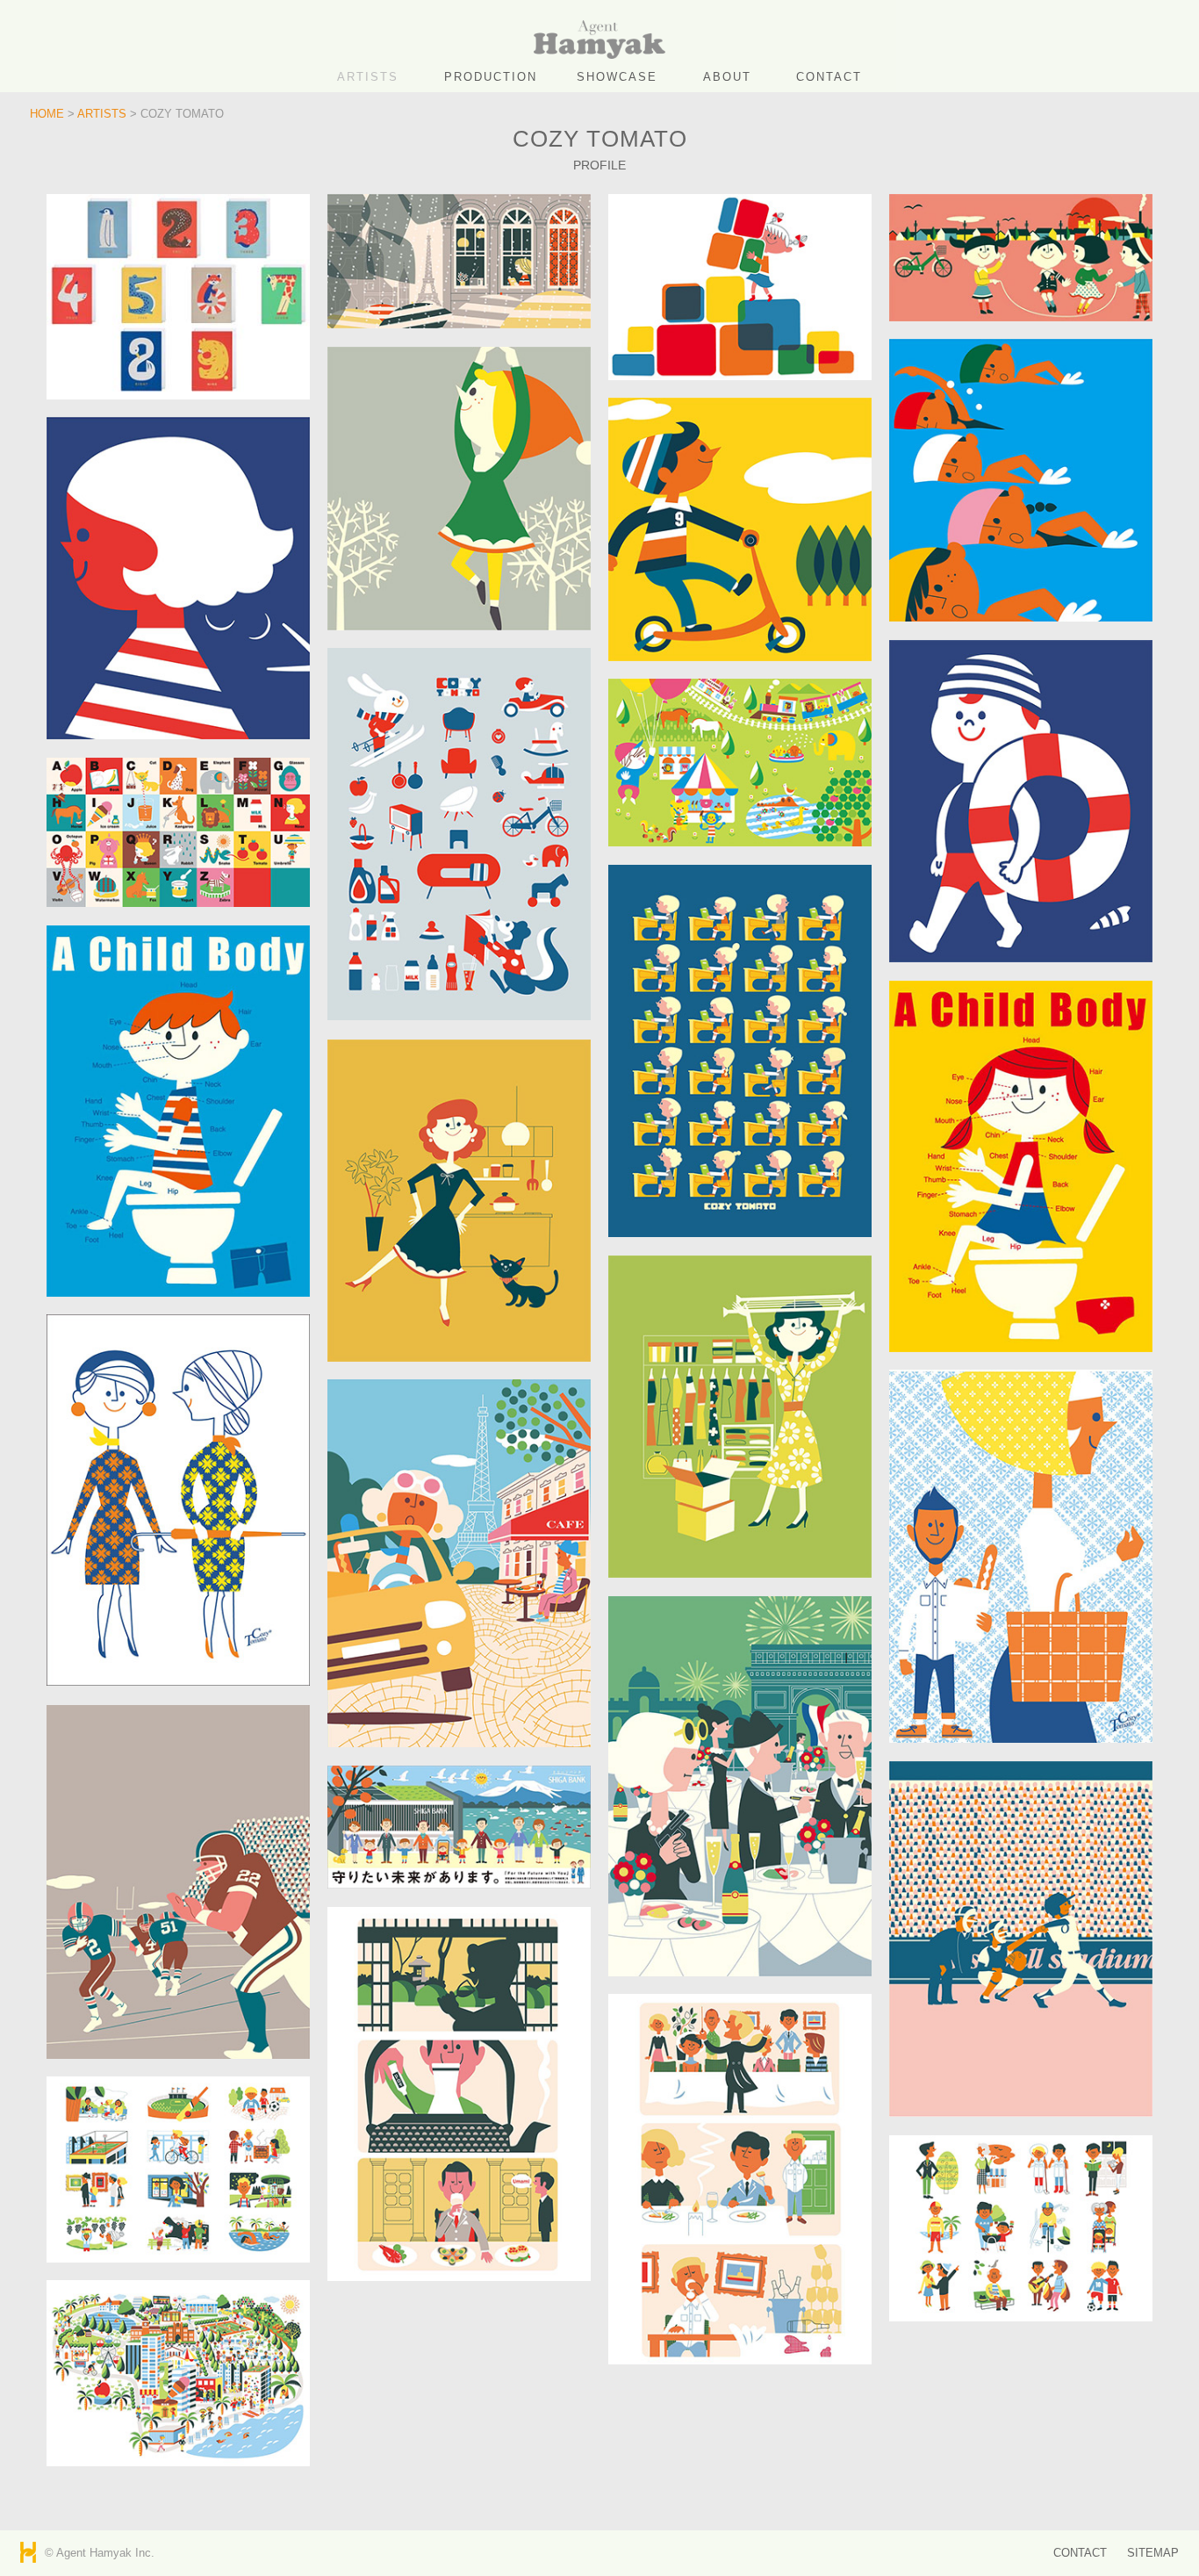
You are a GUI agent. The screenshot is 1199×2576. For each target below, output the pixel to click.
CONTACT (829, 77)
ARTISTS (368, 77)
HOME (47, 114)
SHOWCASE (617, 77)
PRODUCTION (491, 77)
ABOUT (727, 77)
